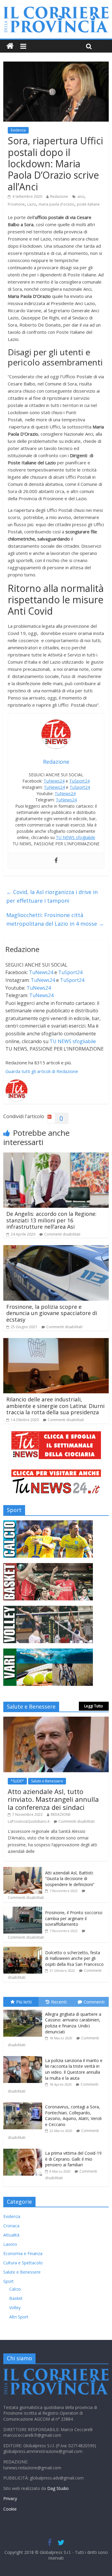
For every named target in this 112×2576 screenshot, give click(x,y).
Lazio (32, 204)
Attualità (11, 2235)
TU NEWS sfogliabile (76, 837)
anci (81, 196)
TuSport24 (79, 781)
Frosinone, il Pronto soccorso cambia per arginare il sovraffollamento (74, 1918)
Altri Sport (19, 2317)
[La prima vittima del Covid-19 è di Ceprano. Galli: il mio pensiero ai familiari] (24, 2149)
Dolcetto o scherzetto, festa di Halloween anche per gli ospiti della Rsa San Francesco (74, 1958)
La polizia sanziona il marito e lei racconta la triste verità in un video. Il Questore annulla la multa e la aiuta (74, 2069)
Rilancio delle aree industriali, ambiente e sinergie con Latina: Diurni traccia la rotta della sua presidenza (55, 1406)
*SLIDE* (17, 1781)
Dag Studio (58, 2488)
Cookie (10, 2509)
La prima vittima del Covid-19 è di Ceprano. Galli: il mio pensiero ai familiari (73, 2159)
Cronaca (11, 2226)
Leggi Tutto (94, 1706)
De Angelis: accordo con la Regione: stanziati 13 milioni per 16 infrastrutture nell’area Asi (51, 1220)
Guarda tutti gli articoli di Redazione (42, 1071)
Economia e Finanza (23, 2253)
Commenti (94, 2002)
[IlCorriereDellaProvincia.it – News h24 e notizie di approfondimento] (10, 46)
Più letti (24, 2002)
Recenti (59, 2002)
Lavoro (10, 2244)
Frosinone (16, 204)
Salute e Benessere (47, 1781)
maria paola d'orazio (56, 204)
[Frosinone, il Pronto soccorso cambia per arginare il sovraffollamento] (23, 1910)
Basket (16, 2298)
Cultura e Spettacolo (23, 2263)
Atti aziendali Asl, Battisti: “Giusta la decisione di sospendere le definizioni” (70, 1879)
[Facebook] (56, 861)
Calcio (15, 2289)
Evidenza (18, 130)
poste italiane (88, 204)
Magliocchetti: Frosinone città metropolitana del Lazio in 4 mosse (55, 919)
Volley (15, 2308)
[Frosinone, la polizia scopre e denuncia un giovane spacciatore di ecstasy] (56, 1249)
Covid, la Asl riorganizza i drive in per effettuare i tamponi (52, 896)
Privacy (10, 2498)
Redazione (59, 196)
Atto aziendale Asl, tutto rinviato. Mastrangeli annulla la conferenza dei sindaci (53, 1799)
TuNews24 (54, 781)
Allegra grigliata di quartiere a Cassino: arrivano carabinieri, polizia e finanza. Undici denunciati (73, 2023)
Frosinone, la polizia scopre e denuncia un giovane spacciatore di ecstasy (52, 1313)
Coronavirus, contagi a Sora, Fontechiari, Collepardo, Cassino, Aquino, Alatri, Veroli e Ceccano (73, 2116)
